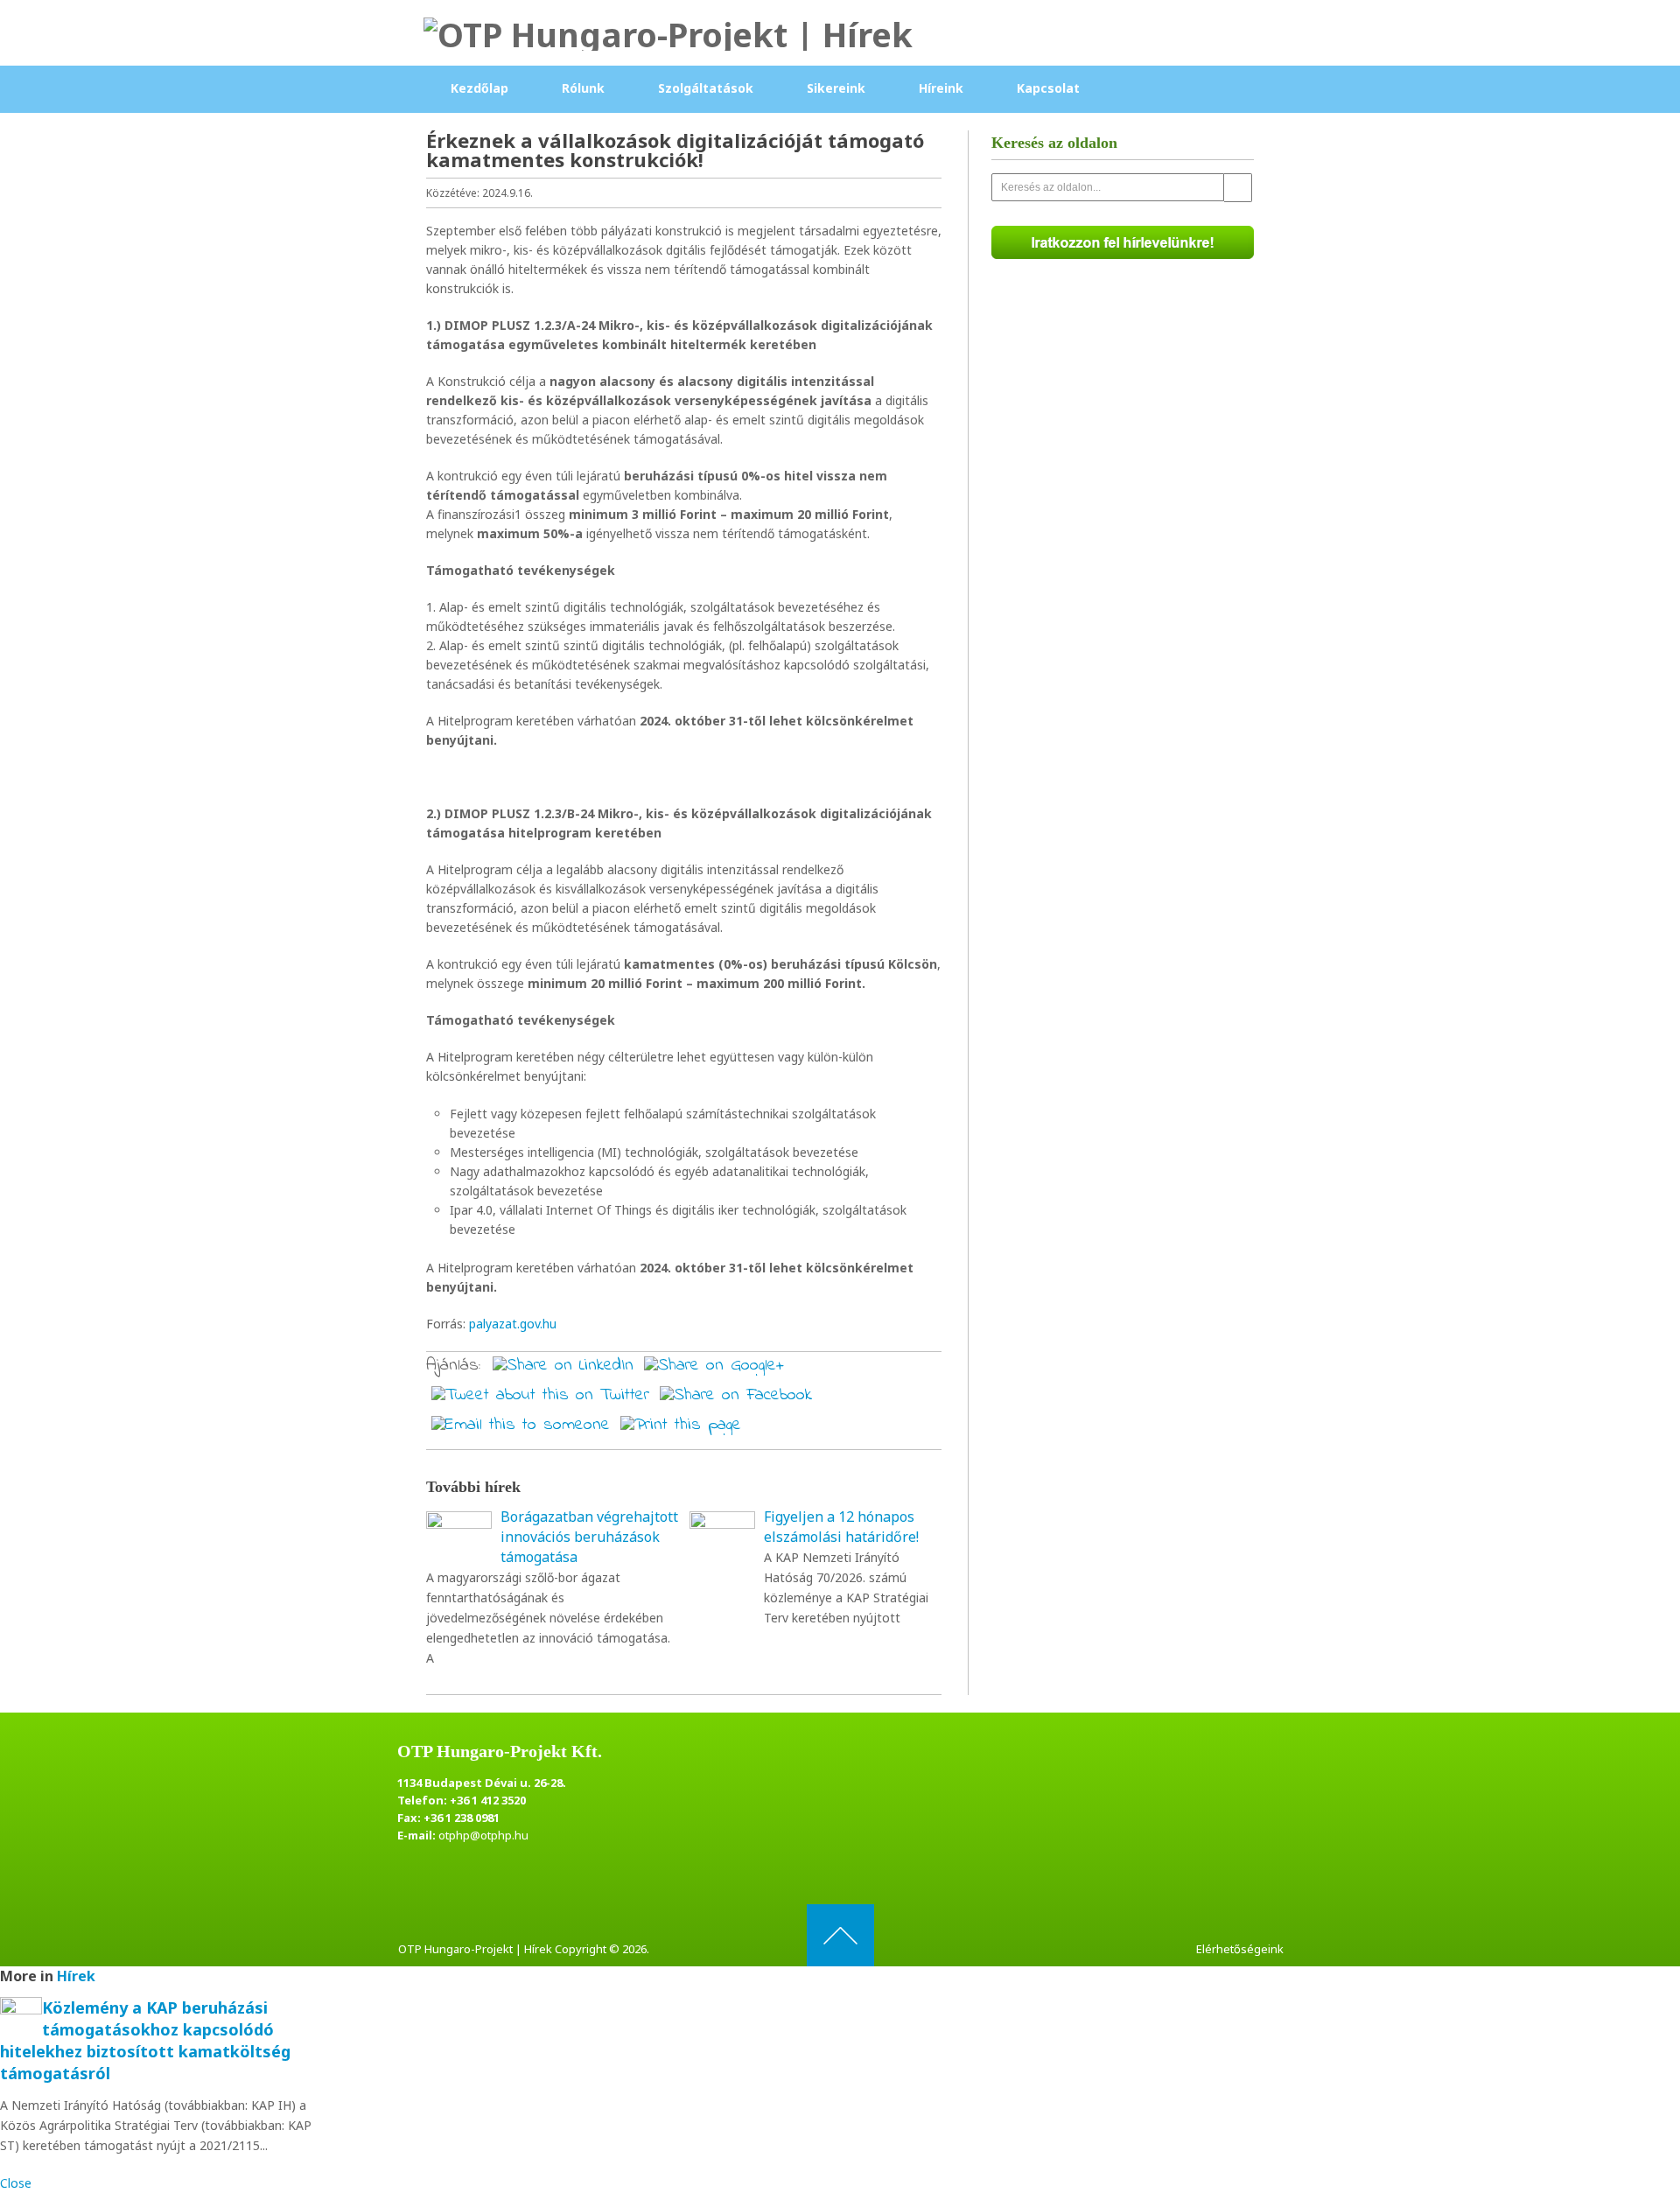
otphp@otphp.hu (483, 1835)
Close (16, 2183)
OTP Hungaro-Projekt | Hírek (475, 1949)
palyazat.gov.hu (513, 1324)
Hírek (76, 1976)
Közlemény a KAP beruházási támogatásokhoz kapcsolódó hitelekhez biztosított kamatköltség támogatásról (145, 2041)
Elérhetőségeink (1240, 1949)
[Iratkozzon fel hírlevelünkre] (1123, 245)
